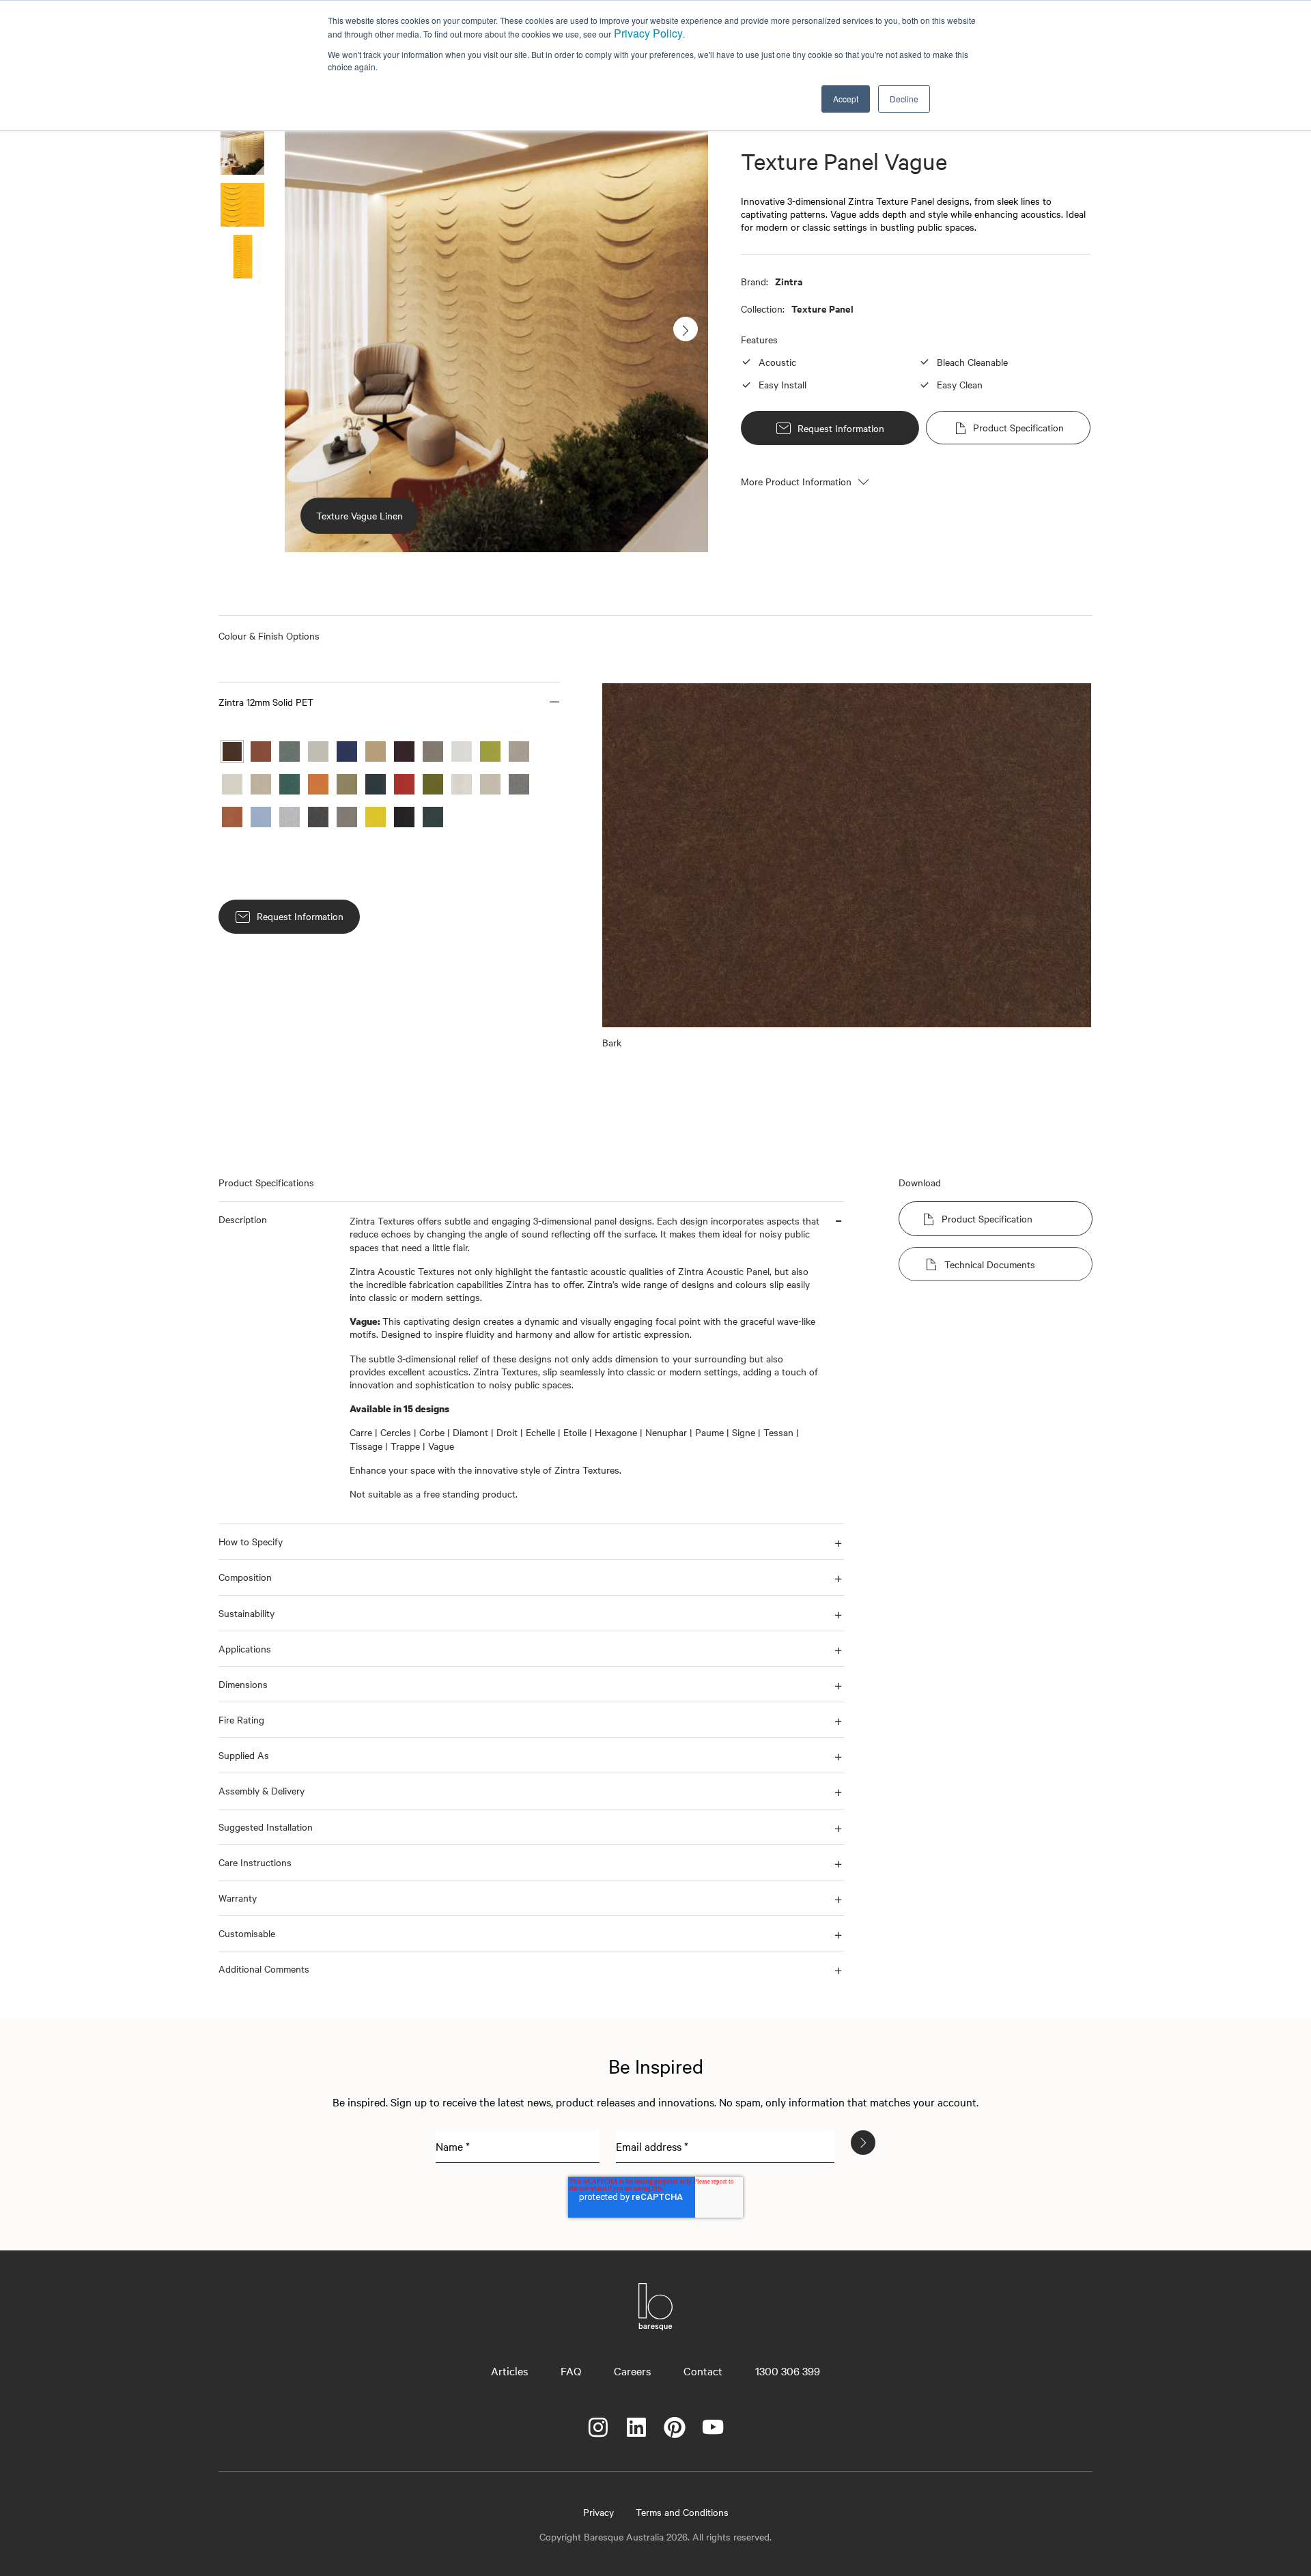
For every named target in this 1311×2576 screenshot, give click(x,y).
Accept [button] (846, 99)
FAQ (571, 2371)
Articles (509, 2371)
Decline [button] (904, 99)
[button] (389, 702)
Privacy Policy (648, 33)
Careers (632, 2371)
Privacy (598, 2512)
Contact (703, 2371)
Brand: (755, 281)
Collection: (763, 309)
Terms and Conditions (682, 2512)
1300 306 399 (788, 2371)
